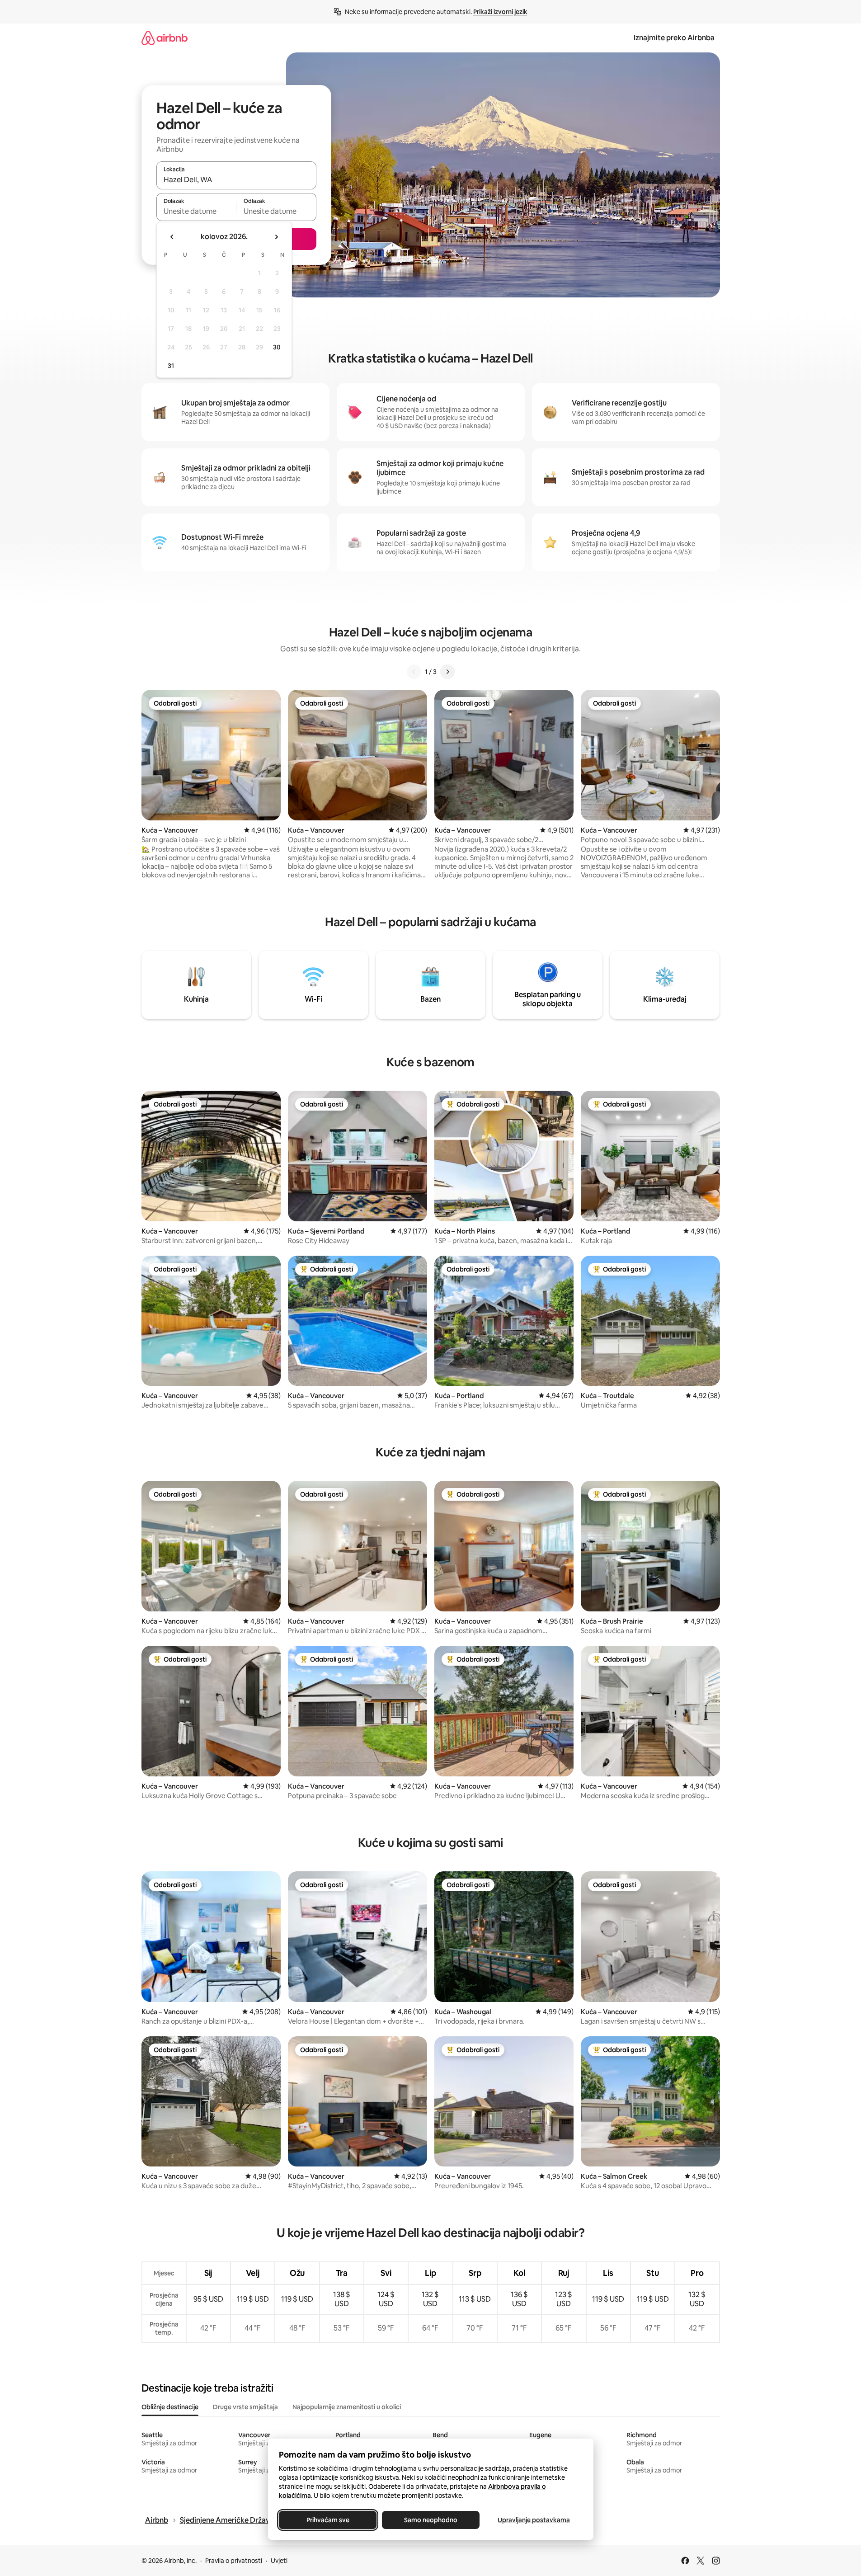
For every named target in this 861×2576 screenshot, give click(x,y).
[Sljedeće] (447, 672)
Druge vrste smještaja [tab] (245, 2407)
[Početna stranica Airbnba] (165, 38)
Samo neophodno (431, 2520)
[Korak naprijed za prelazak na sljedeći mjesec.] (276, 237)
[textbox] (196, 211)
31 (171, 366)
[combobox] (236, 179)
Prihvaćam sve (327, 2520)
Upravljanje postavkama (534, 2520)
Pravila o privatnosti (234, 2561)
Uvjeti (279, 2561)
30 (277, 347)
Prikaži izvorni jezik (500, 12)
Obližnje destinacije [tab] (170, 2407)
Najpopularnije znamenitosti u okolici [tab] (347, 2407)
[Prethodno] (414, 672)
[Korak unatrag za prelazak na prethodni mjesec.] (172, 237)
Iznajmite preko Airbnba (674, 38)
